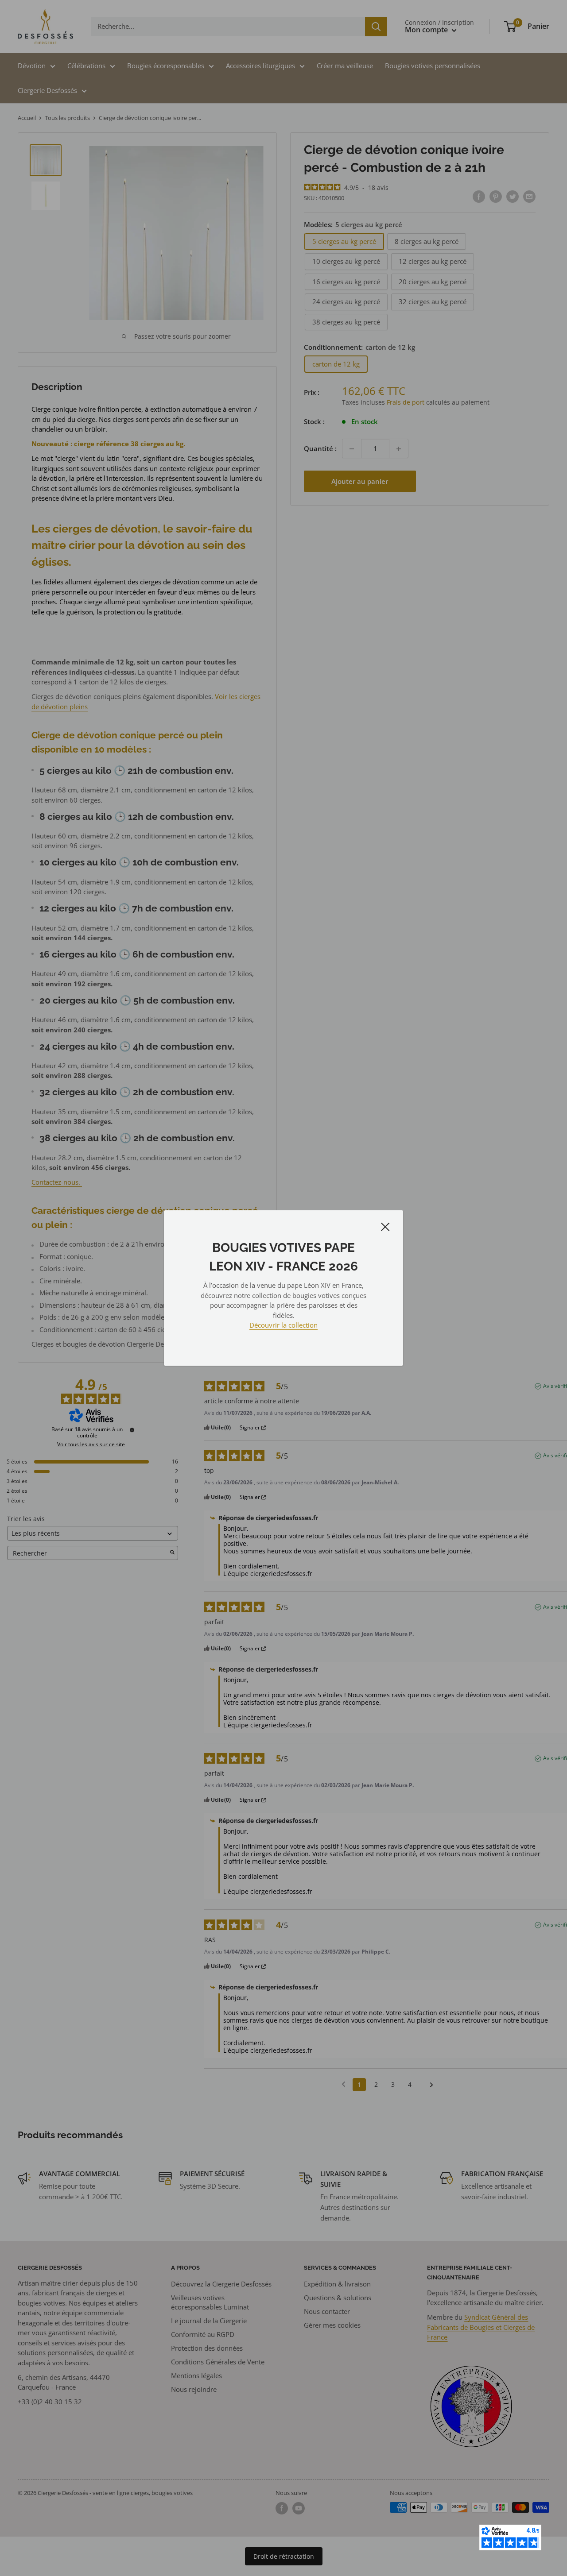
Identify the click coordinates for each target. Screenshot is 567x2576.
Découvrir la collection (283, 1325)
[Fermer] (385, 1226)
